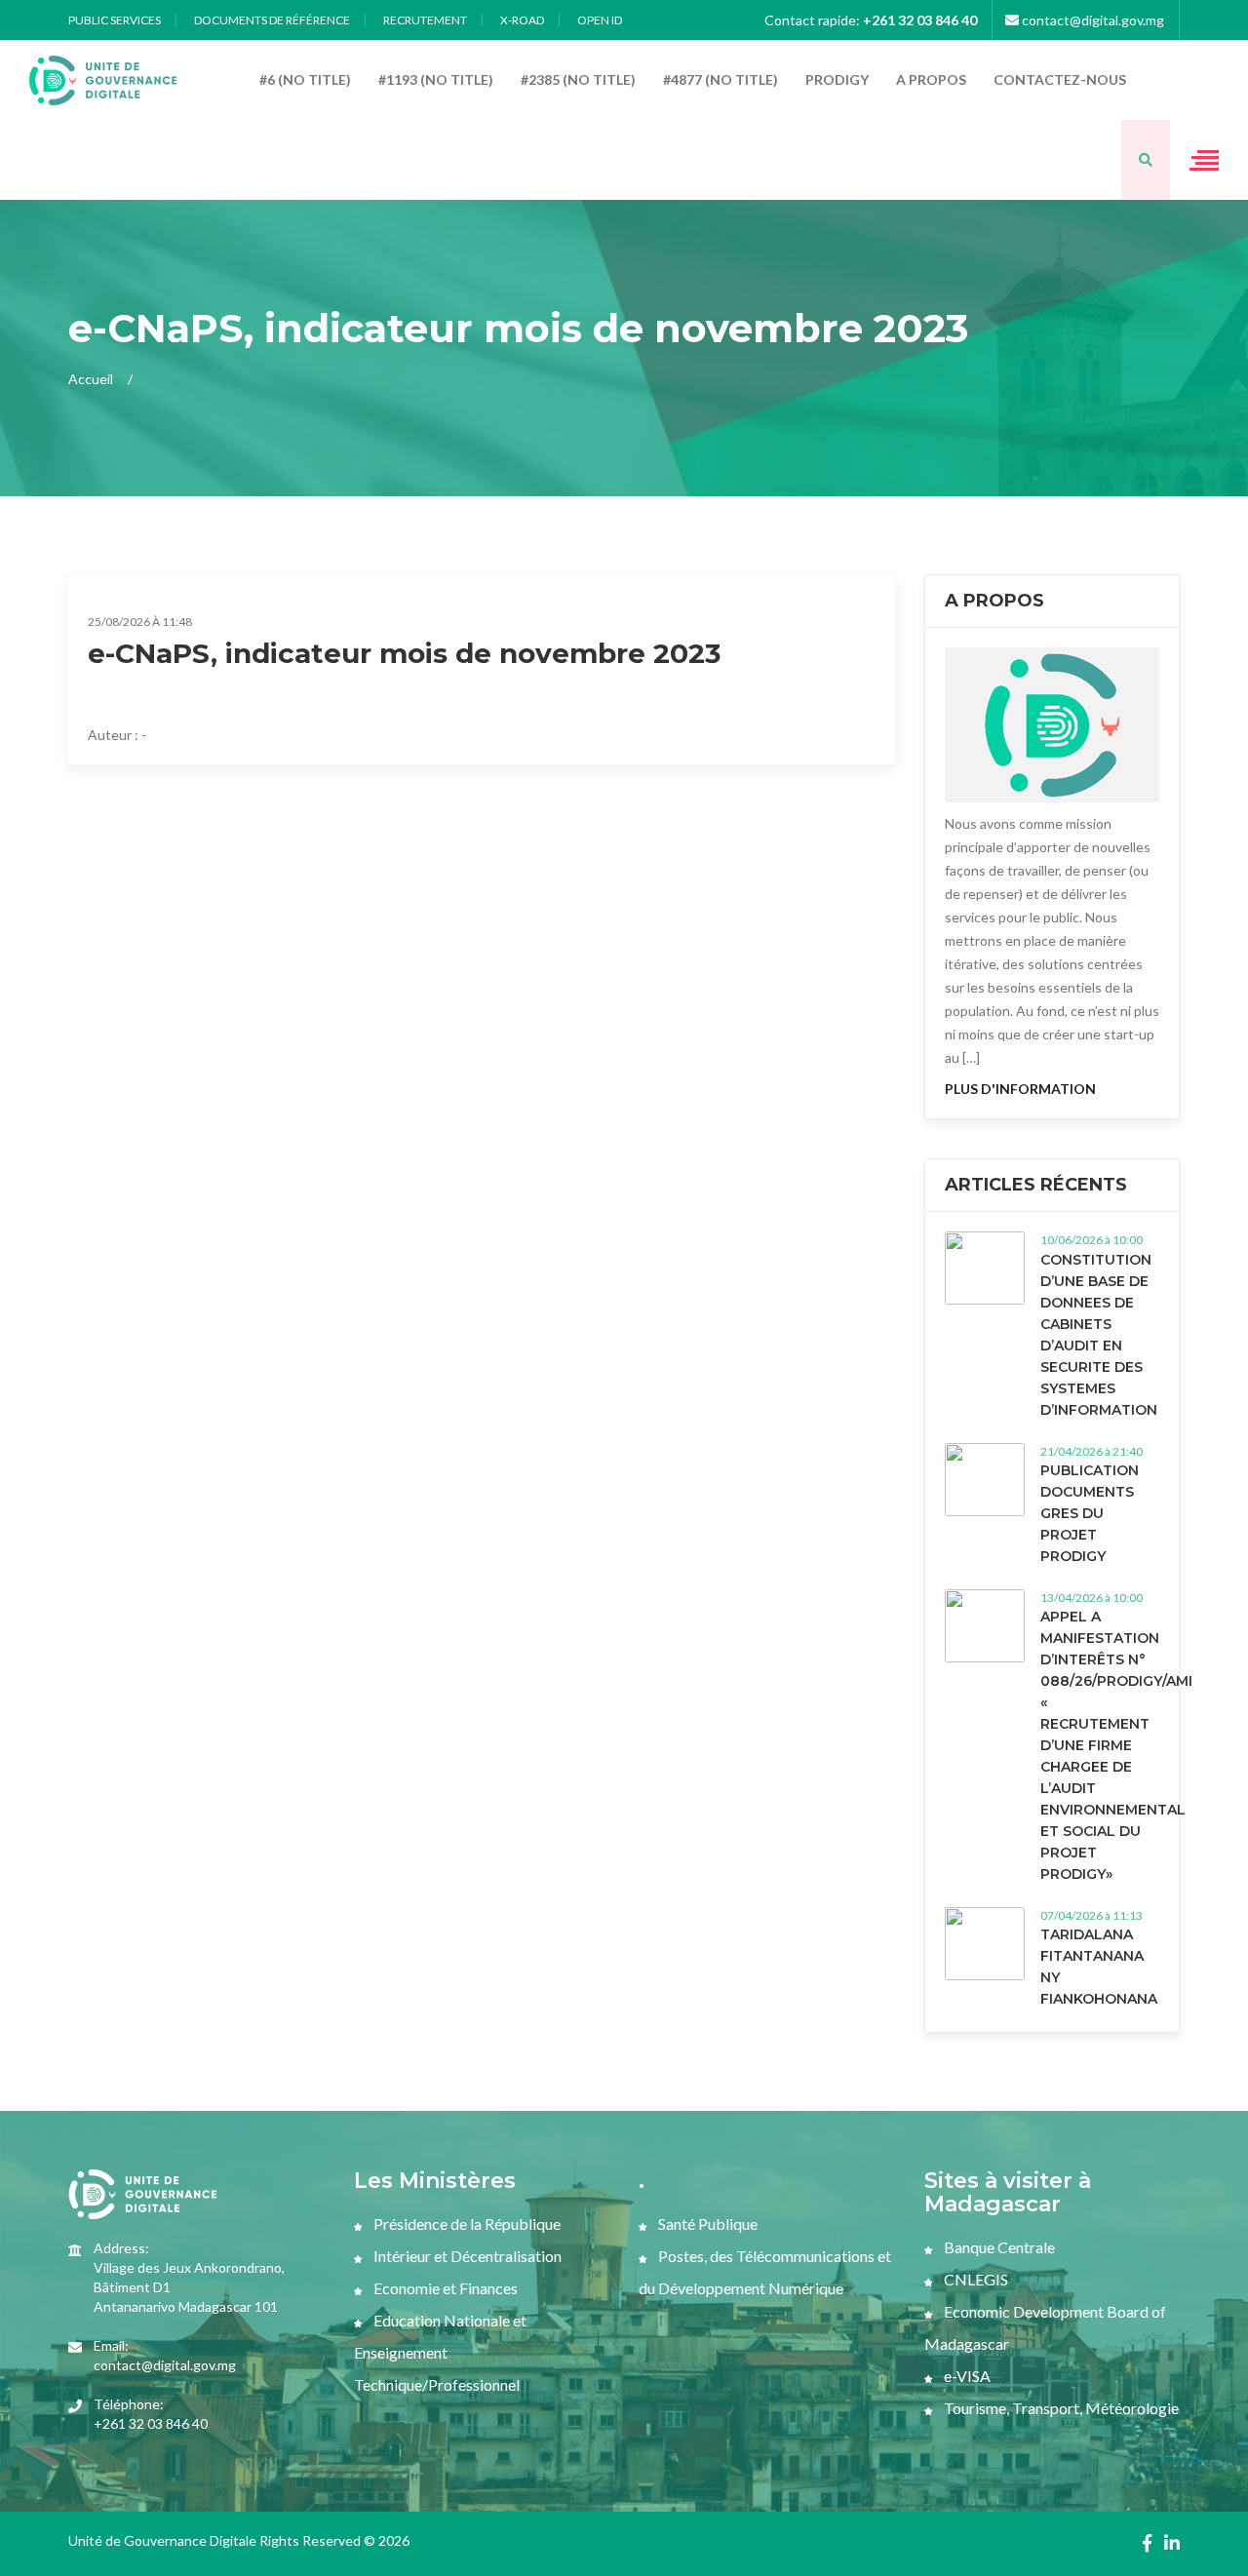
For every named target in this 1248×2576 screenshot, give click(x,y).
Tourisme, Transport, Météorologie (1060, 2408)
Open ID (600, 20)
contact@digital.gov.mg (1092, 20)
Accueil (91, 379)
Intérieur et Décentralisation (466, 2256)
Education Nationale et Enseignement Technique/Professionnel (440, 2352)
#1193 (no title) (436, 79)
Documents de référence (272, 20)
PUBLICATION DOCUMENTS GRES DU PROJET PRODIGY (1090, 1513)
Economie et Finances (444, 2288)
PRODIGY (837, 79)
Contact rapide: (871, 20)
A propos (931, 79)
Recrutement (425, 20)
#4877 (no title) (721, 79)
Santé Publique (706, 2224)
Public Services (115, 20)
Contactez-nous (1060, 79)
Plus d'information (1020, 1089)
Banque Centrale (998, 2247)
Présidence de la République (466, 2224)
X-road (522, 20)
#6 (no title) (305, 79)
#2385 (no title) (578, 79)
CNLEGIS (975, 2279)
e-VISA (966, 2376)
